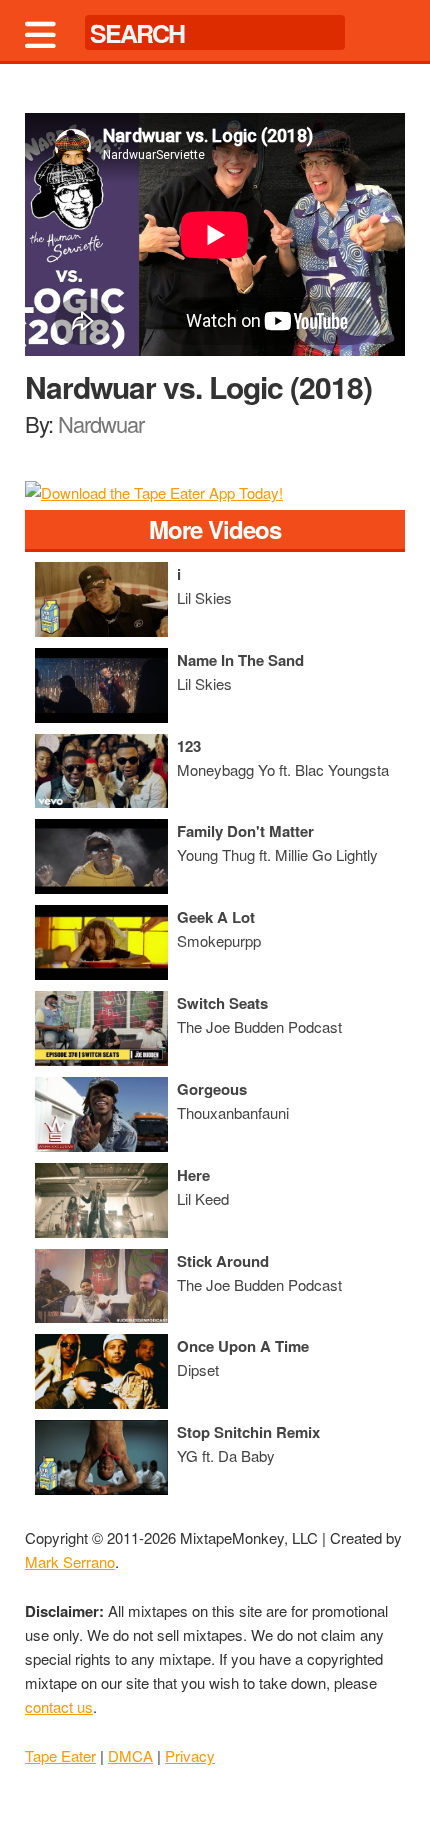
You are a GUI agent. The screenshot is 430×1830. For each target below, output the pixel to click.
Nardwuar (101, 423)
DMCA (130, 1755)
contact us (59, 1706)
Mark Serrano (70, 1561)
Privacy (190, 1755)
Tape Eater (60, 1755)
